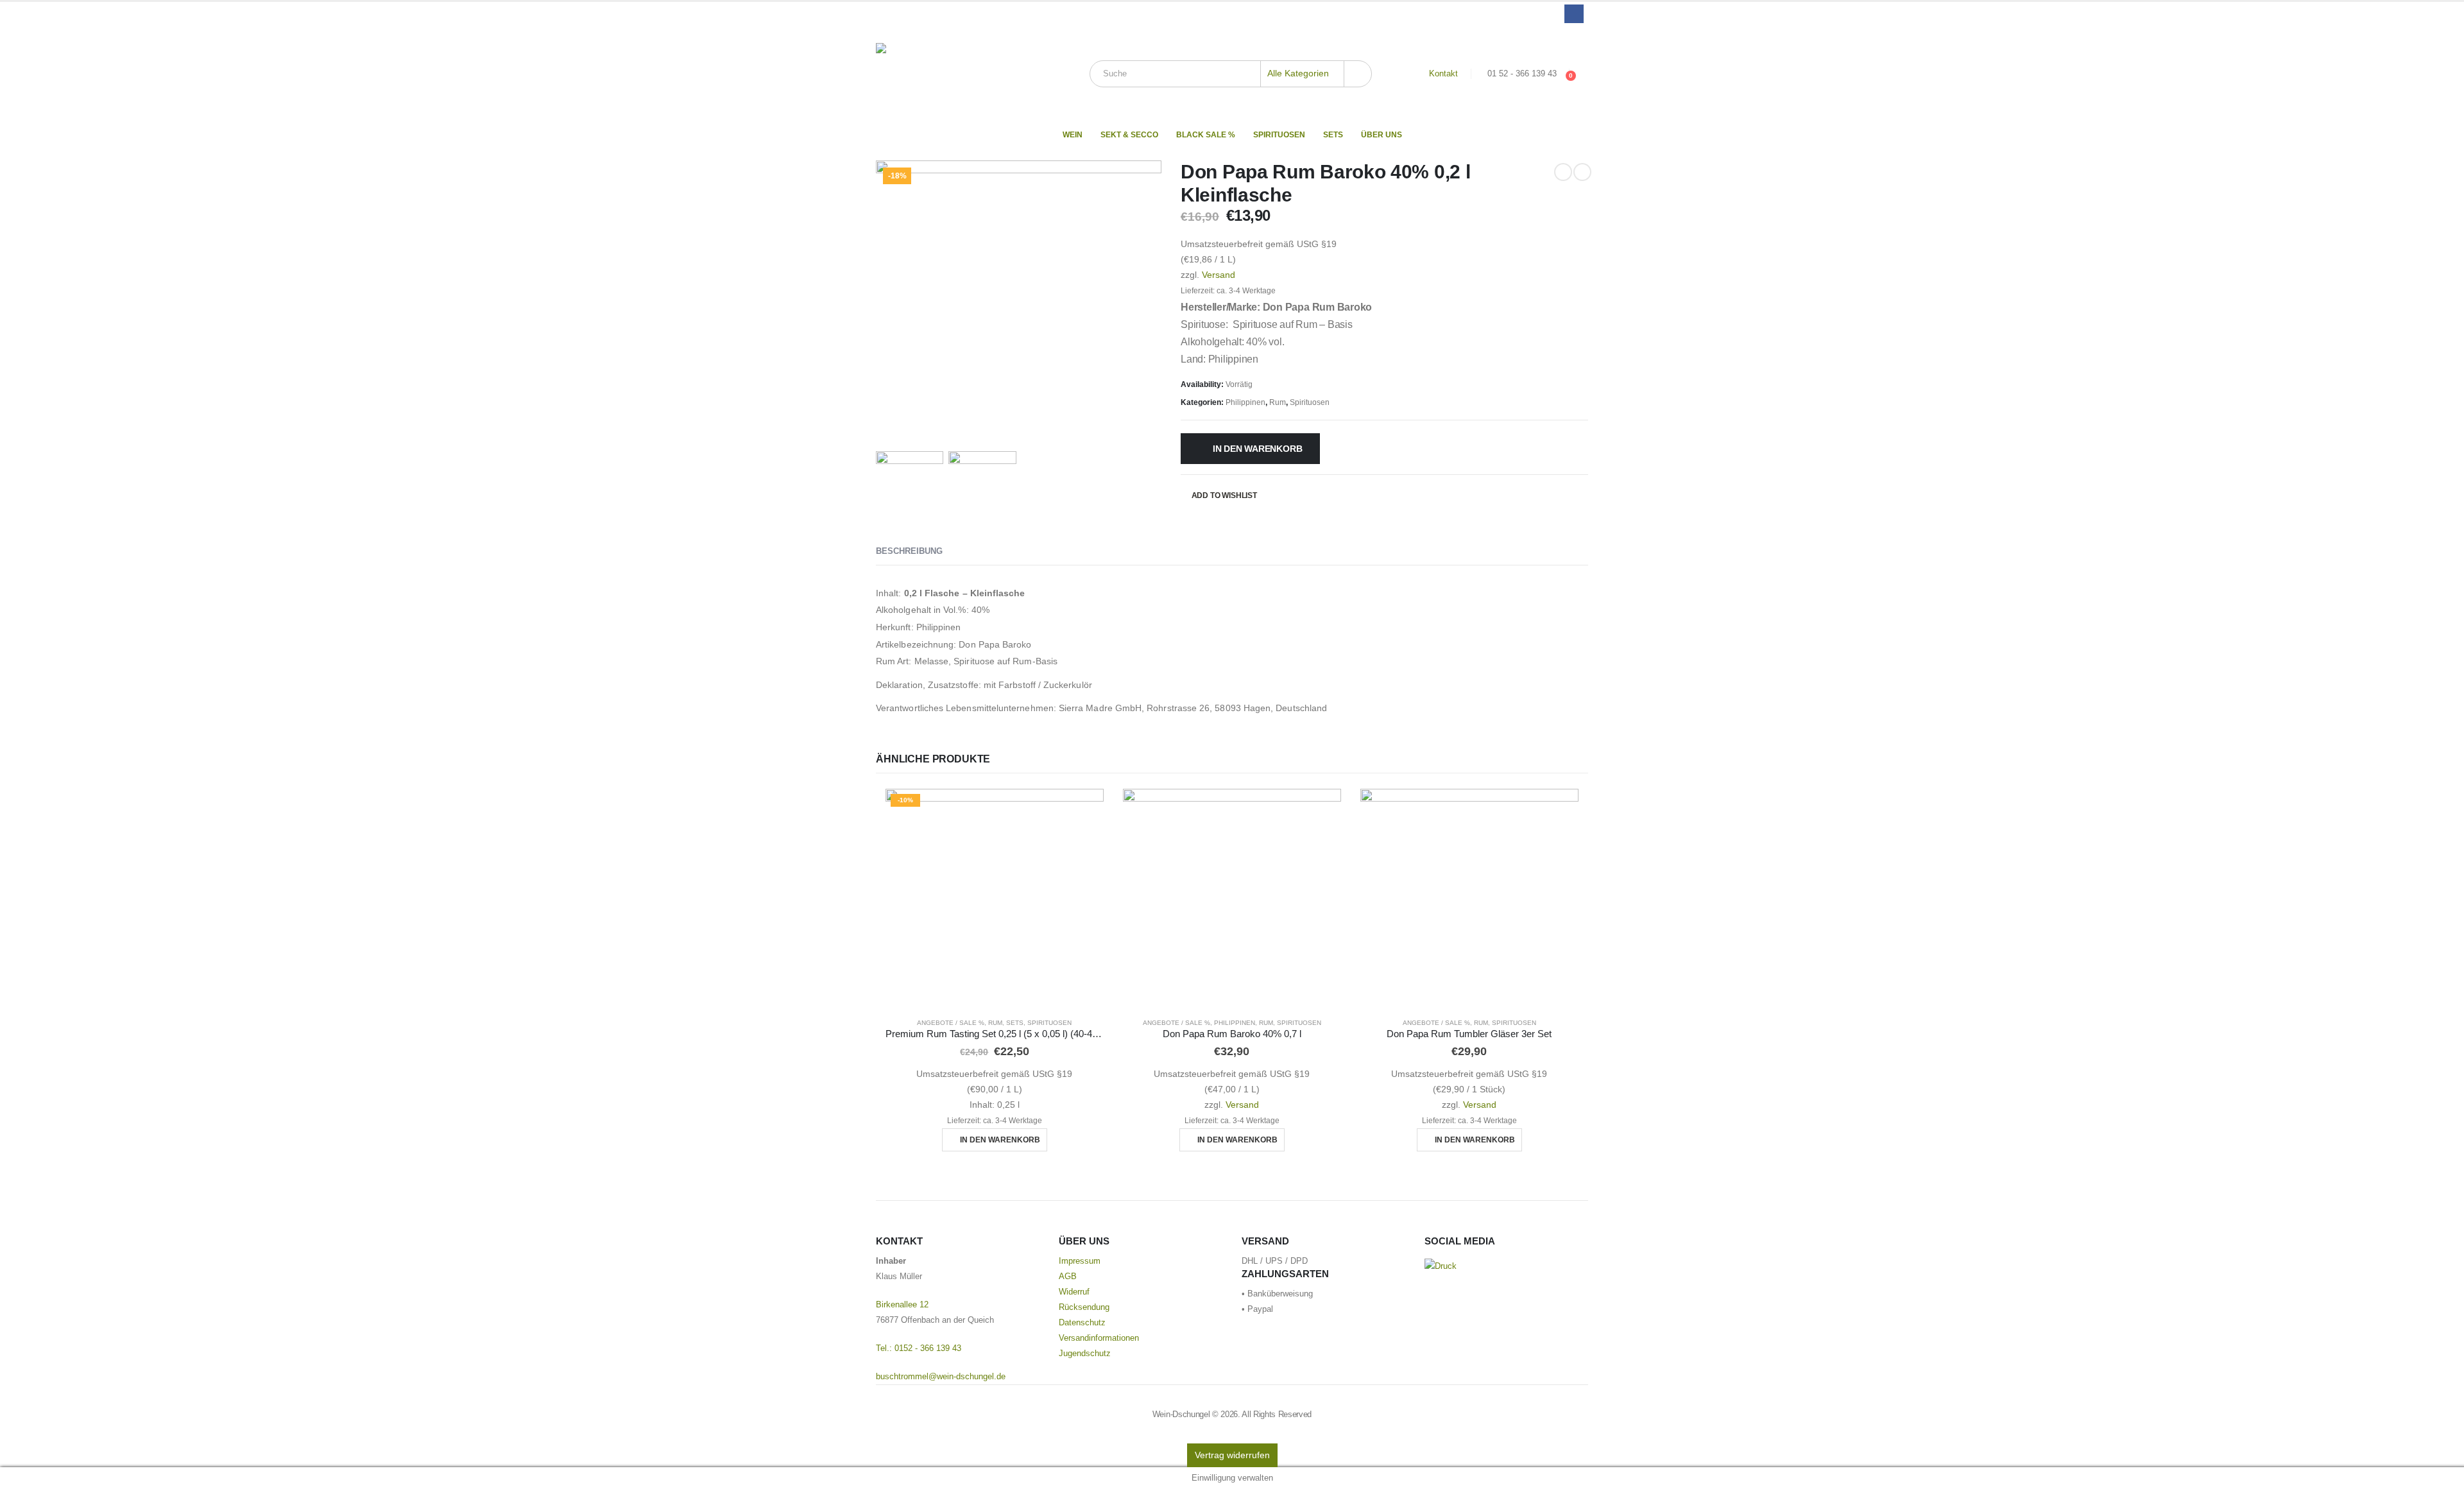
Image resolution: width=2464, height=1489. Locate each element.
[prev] (1563, 172)
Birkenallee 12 (902, 1305)
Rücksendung (1084, 1307)
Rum (1278, 402)
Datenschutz (1082, 1323)
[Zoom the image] (1441, 1266)
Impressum (1080, 1261)
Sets (1333, 135)
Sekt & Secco (1129, 135)
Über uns (1382, 135)
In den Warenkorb (1258, 449)
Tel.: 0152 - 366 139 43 (919, 1348)
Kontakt (1443, 74)
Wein (1073, 135)
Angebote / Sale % (951, 1023)
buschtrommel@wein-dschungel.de (941, 1377)
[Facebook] (1574, 14)
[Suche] (1358, 74)
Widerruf (1074, 1292)
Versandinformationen (1099, 1338)
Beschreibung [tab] (909, 551)
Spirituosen (1279, 135)
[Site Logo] (956, 74)
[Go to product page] (1232, 898)
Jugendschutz (1085, 1354)
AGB (1068, 1277)
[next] (1582, 172)
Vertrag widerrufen (1232, 1455)
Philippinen (1245, 402)
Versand (1219, 275)
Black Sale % (1206, 135)
